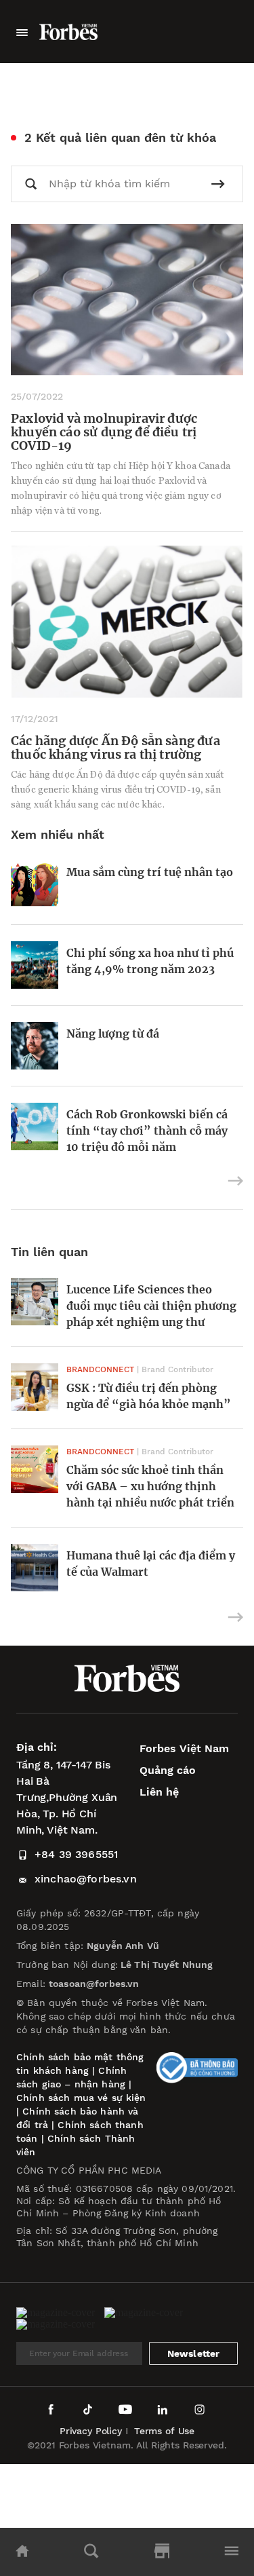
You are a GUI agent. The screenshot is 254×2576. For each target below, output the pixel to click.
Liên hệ (159, 1792)
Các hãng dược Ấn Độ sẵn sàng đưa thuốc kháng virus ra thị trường (115, 747)
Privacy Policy (91, 2431)
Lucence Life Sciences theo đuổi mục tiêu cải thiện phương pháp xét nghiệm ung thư (151, 1306)
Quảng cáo (168, 1770)
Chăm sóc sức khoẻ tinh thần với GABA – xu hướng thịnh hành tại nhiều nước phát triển (150, 1486)
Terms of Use (164, 2431)
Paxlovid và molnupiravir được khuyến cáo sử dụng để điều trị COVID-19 (104, 432)
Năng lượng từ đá (113, 1034)
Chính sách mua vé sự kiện (81, 2098)
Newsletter (194, 2353)
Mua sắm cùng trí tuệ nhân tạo (150, 872)
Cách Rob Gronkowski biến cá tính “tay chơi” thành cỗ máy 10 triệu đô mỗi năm (147, 1131)
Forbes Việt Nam (184, 1748)
